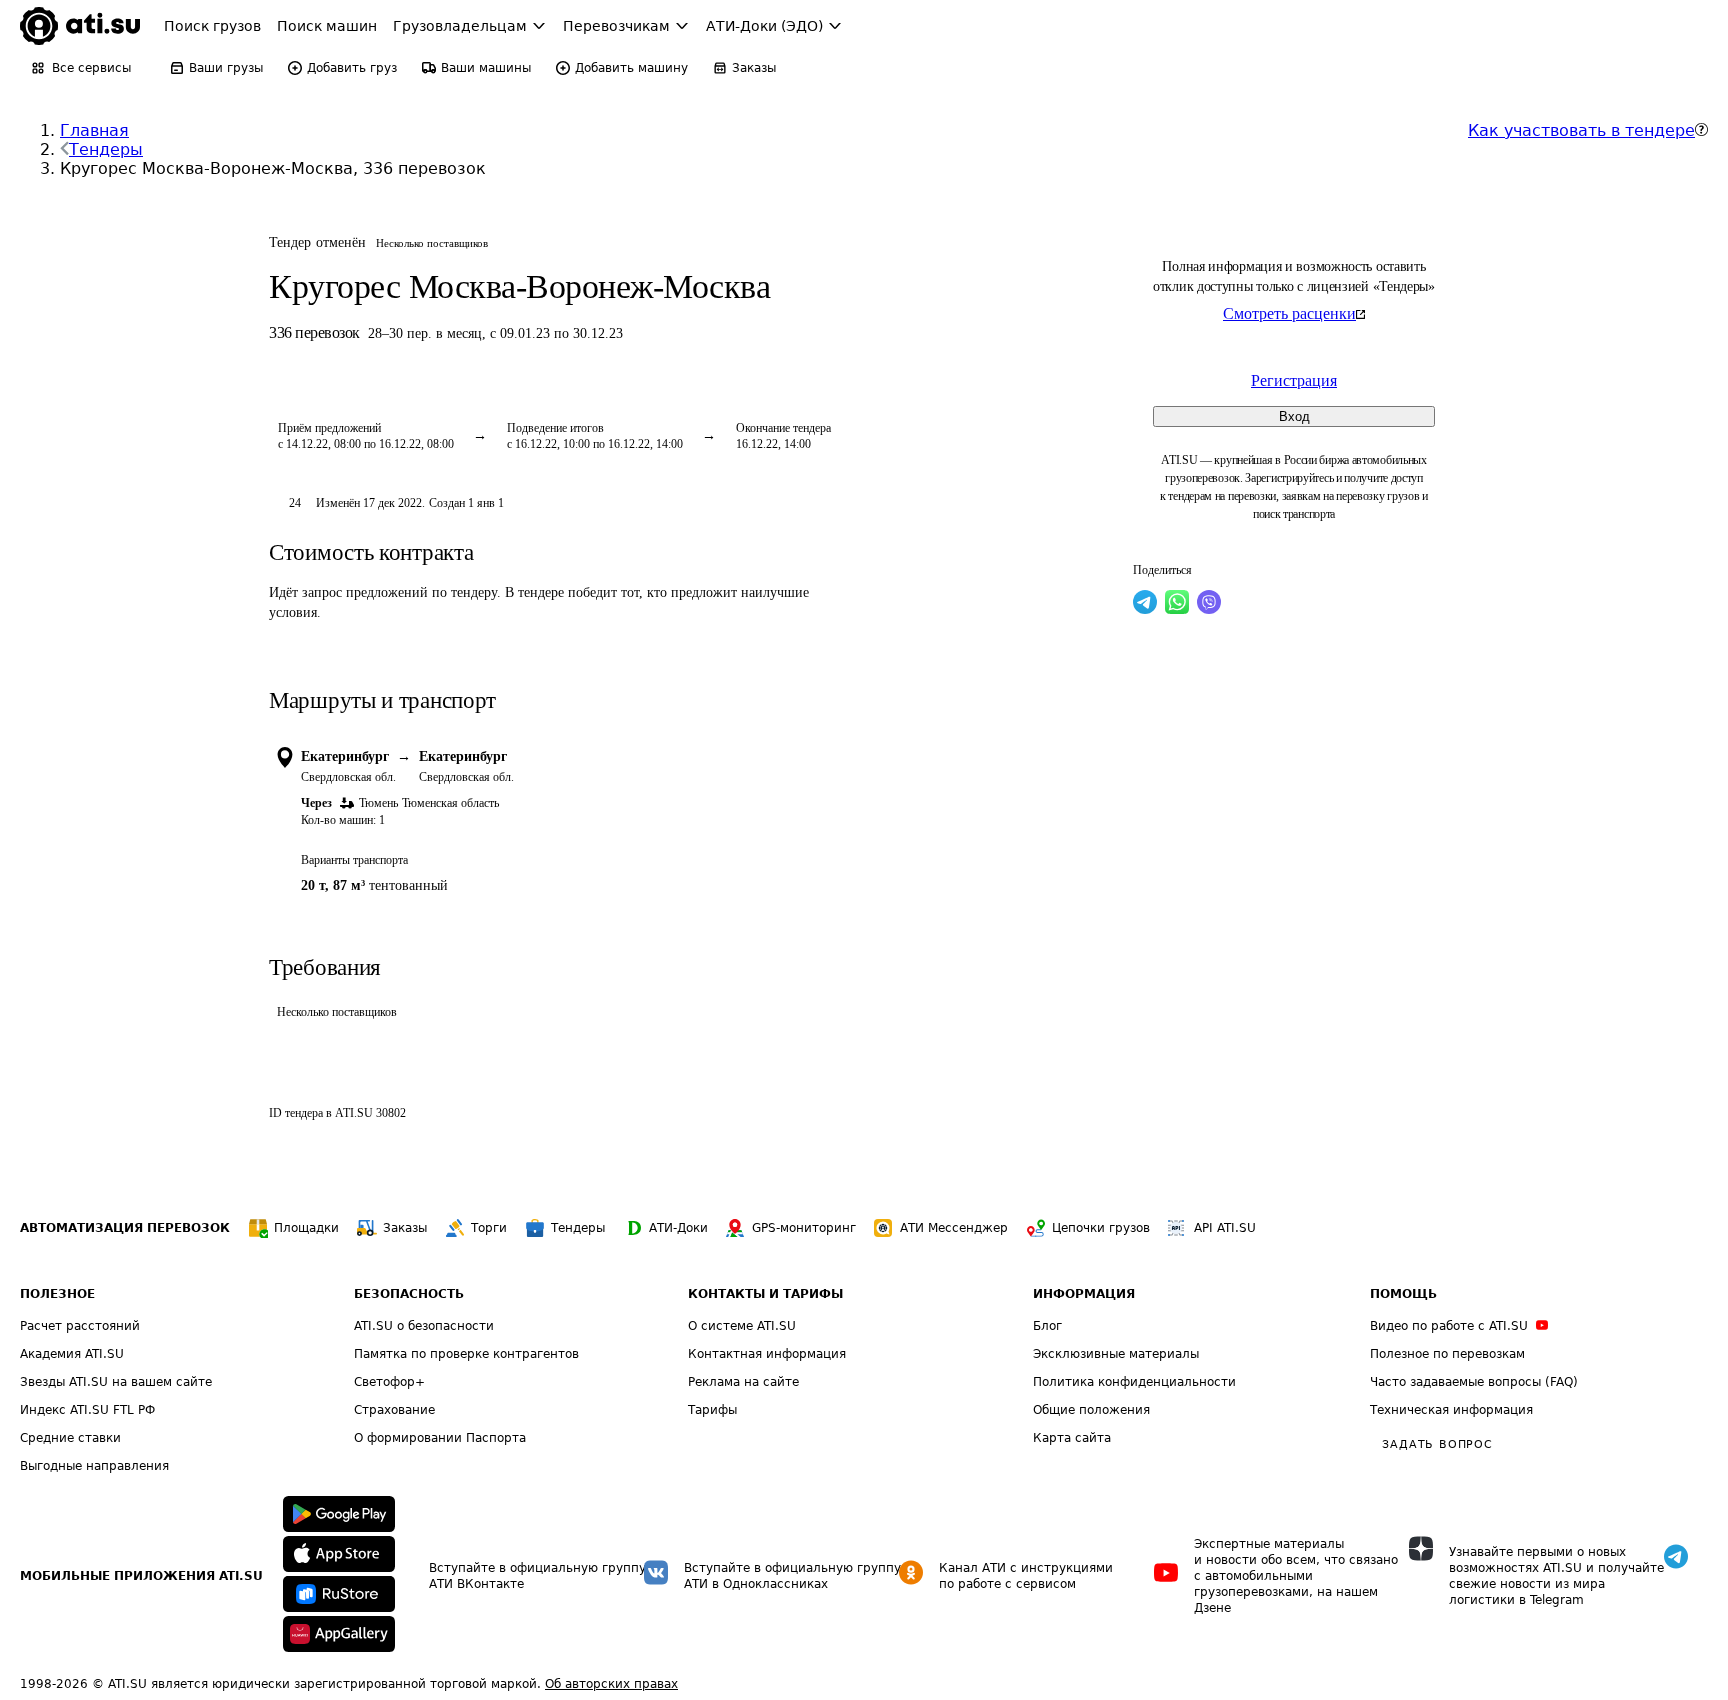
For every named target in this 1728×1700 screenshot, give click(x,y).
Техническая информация (1451, 1410)
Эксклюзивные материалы (1116, 1354)
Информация (1084, 1294)
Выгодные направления (94, 1466)
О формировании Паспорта (440, 1438)
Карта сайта (1072, 1438)
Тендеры (106, 149)
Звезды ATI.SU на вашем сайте (116, 1382)
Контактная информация (767, 1354)
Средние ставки (70, 1438)
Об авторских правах (611, 1684)
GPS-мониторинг (804, 1228)
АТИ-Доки (678, 1228)
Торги (489, 1228)
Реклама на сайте (743, 1382)
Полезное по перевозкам (1447, 1354)
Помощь (1403, 1294)
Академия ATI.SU (72, 1354)
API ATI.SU (1225, 1228)
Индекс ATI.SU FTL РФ (87, 1410)
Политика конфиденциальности (1134, 1382)
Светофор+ (389, 1382)
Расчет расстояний (80, 1326)
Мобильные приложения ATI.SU (141, 1576)
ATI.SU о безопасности (424, 1326)
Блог (1047, 1326)
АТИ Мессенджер (954, 1228)
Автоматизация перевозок (125, 1228)
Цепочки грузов (1101, 1228)
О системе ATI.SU (742, 1326)
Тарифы (712, 1410)
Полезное (57, 1294)
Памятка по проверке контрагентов (466, 1354)
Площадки (306, 1228)
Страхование (394, 1410)
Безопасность (409, 1294)
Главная (94, 130)
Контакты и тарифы (765, 1294)
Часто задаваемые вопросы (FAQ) (1474, 1382)
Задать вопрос (1437, 1444)
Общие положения (1091, 1410)
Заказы (405, 1228)
